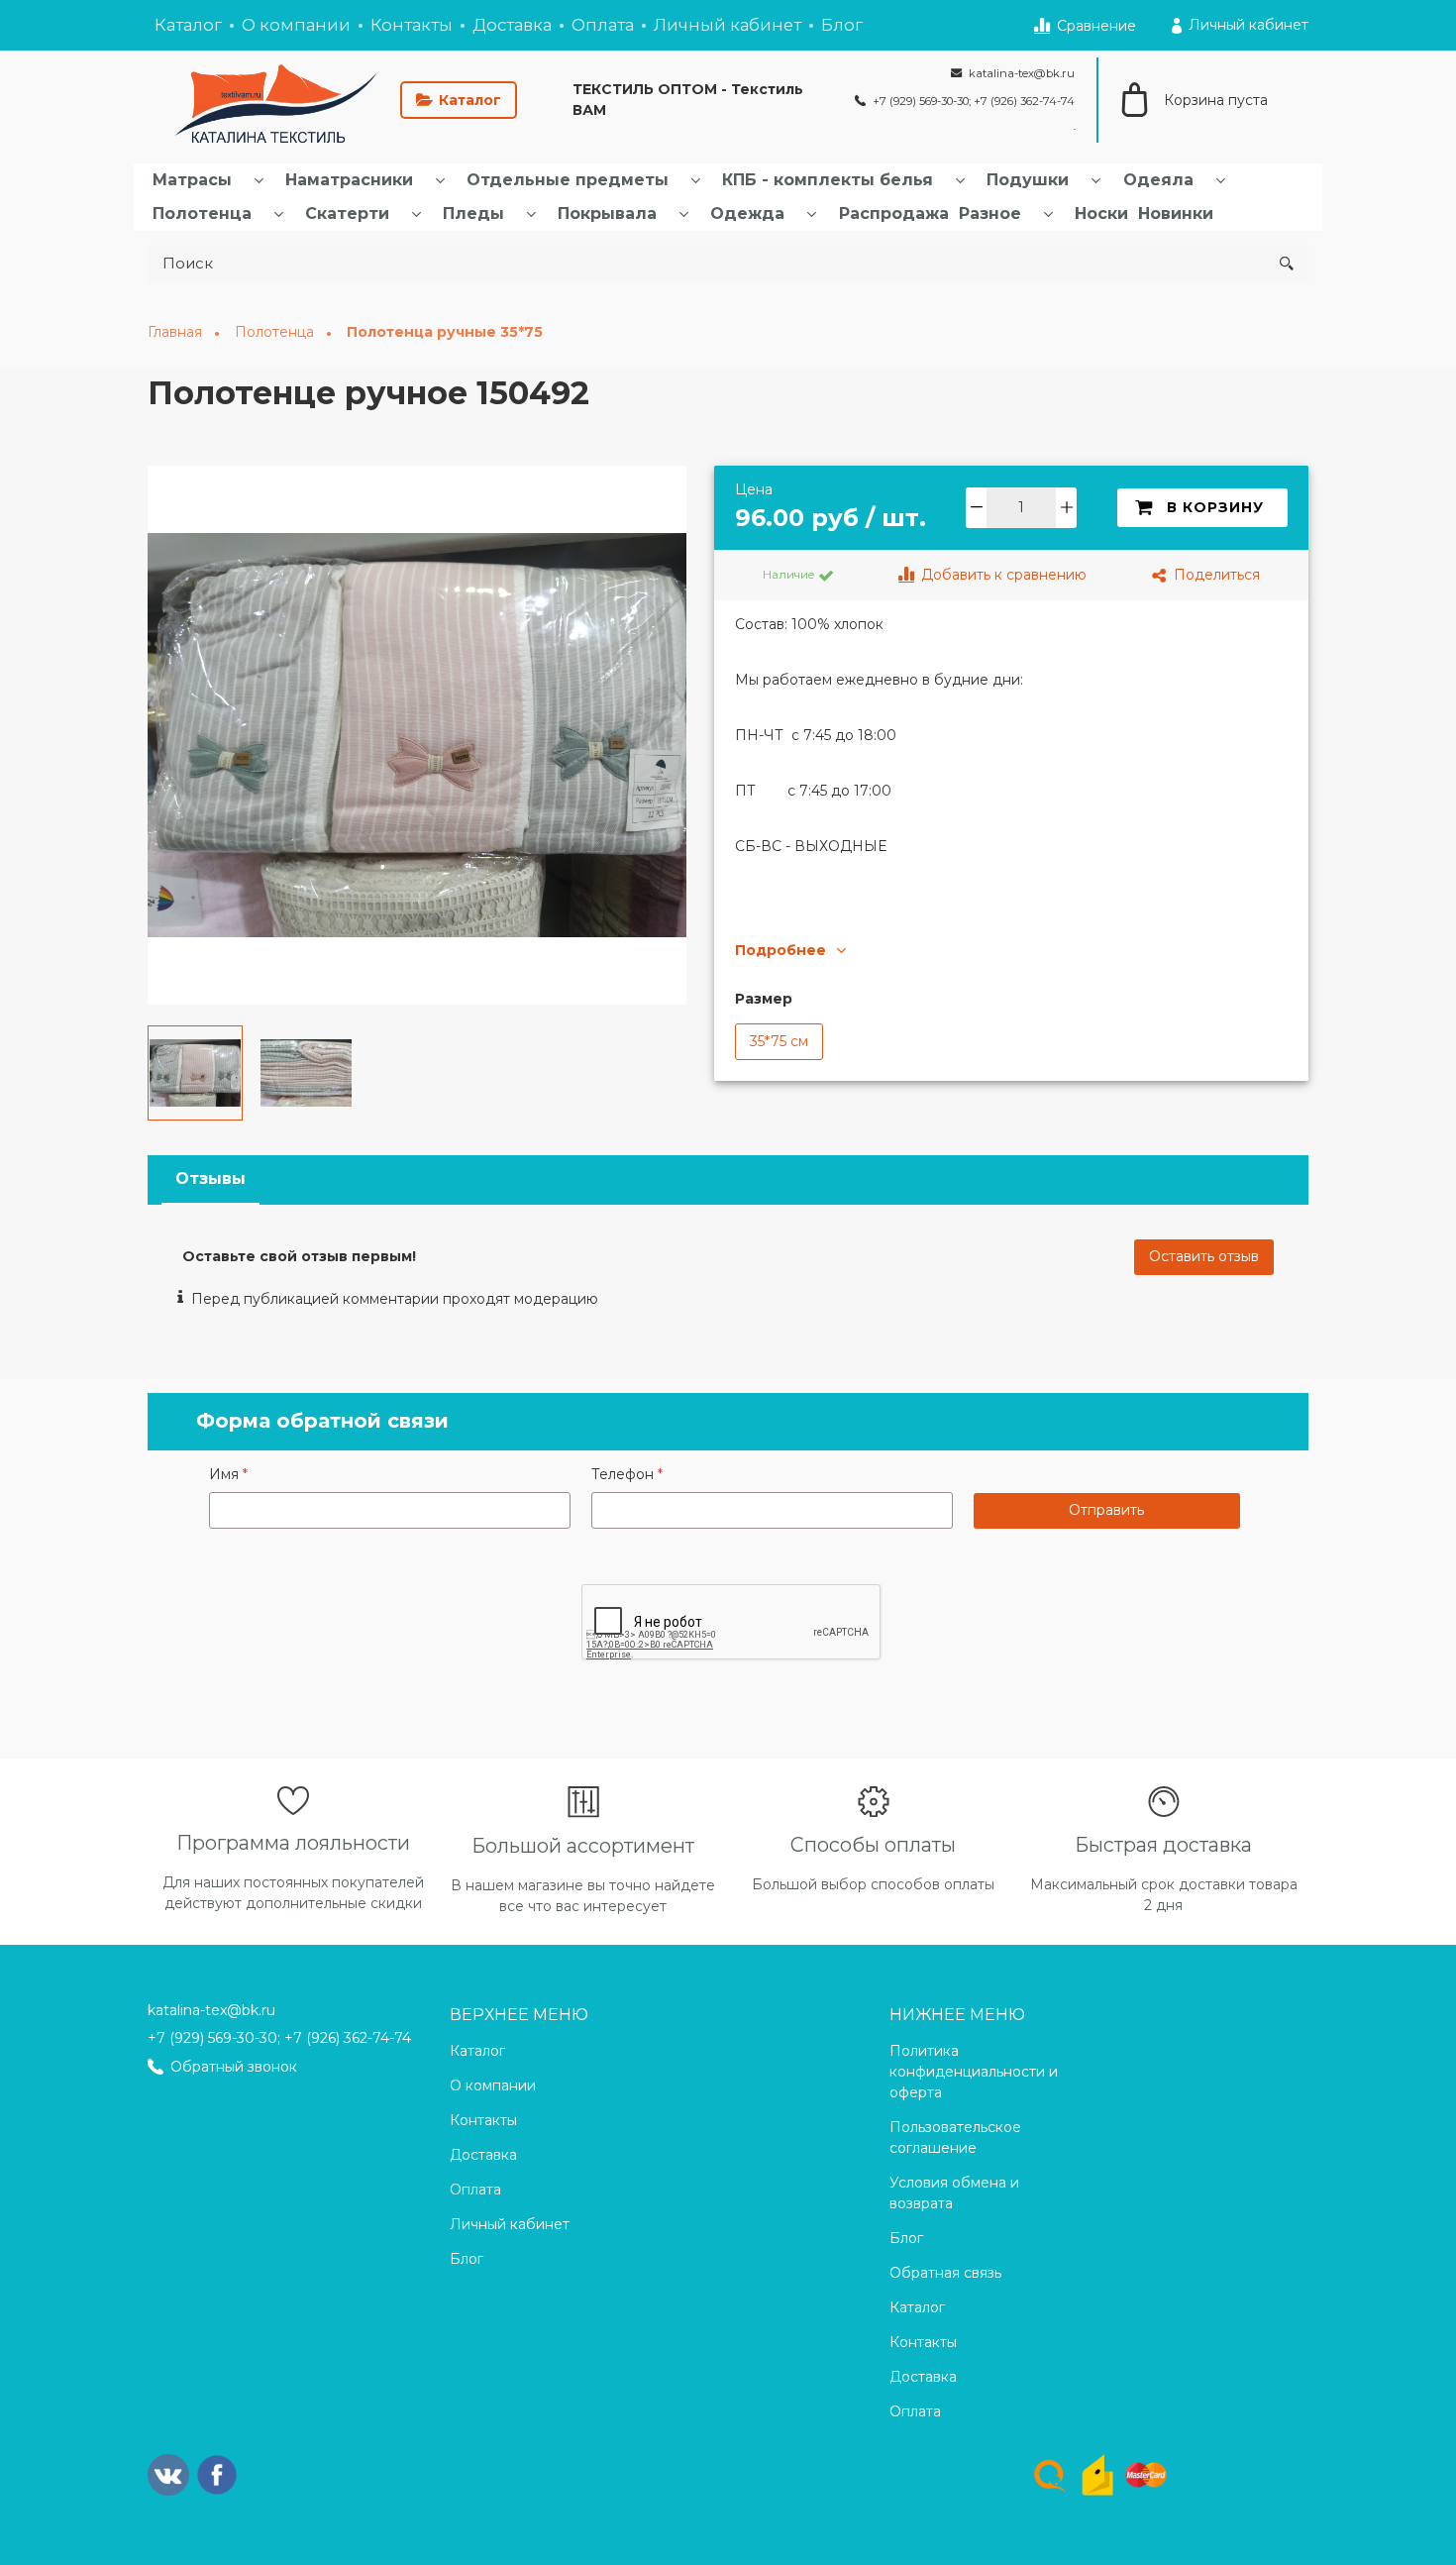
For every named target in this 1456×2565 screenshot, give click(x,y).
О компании (296, 25)
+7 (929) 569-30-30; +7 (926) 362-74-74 (279, 2038)
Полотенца (202, 214)
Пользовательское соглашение (955, 2137)
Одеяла (1158, 180)
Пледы (473, 214)
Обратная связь (945, 2273)
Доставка (512, 25)
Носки (1101, 214)
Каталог (188, 25)
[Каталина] (270, 100)
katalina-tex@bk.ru (211, 2010)
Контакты (412, 25)
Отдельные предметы (568, 180)
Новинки (1176, 214)
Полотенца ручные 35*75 (445, 332)
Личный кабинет (728, 25)
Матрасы (192, 180)
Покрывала (607, 214)
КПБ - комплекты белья (828, 180)
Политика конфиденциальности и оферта (974, 2072)
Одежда (747, 214)
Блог (842, 25)
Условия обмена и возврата (954, 2193)
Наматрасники (349, 180)
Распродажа (894, 214)
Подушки (1028, 180)
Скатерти (347, 214)
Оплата (603, 25)
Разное (990, 214)
